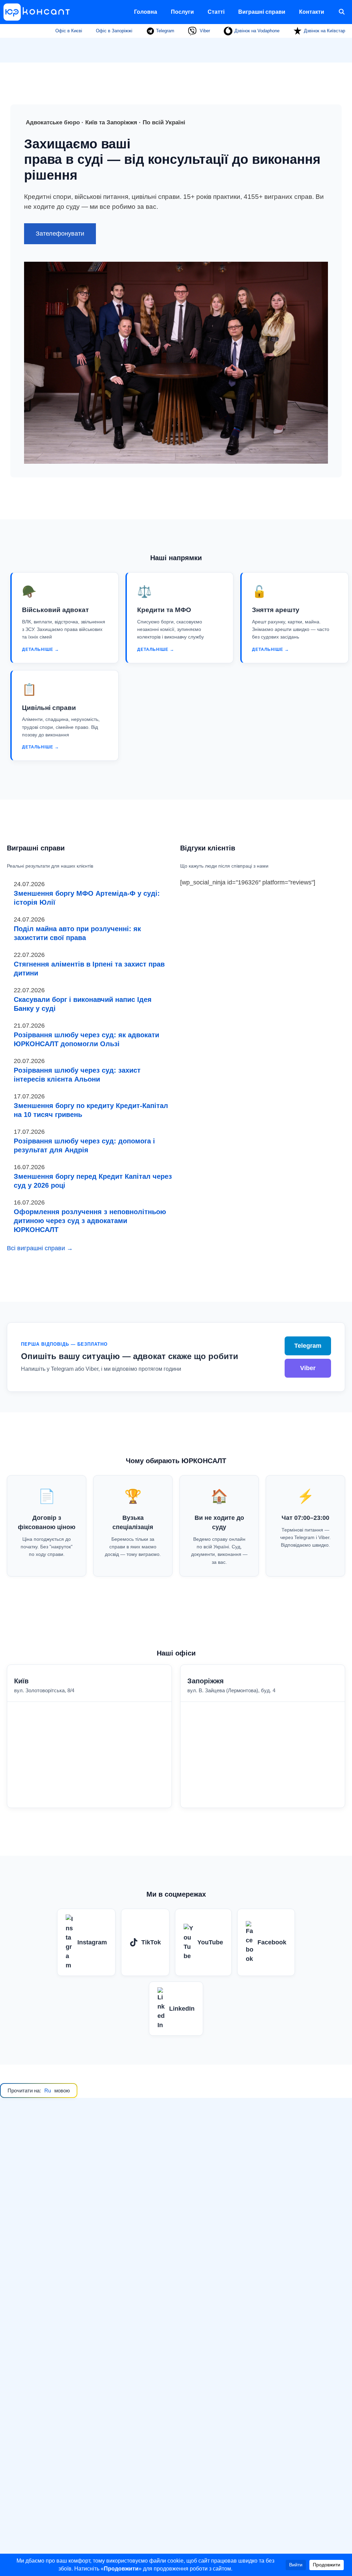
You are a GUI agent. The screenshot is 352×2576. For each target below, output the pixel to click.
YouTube (210, 1942)
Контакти (312, 12)
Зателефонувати (60, 234)
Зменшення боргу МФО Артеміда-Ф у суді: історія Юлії (87, 898)
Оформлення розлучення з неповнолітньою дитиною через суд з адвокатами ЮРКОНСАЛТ (90, 1221)
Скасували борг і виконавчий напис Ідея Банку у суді (83, 1004)
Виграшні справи (262, 12)
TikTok (151, 1942)
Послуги (182, 12)
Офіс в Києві (69, 31)
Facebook (272, 1942)
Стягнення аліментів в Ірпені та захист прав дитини (89, 969)
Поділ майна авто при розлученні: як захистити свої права (77, 933)
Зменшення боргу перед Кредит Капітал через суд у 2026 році (93, 1181)
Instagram (92, 1942)
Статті (216, 12)
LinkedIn (182, 2009)
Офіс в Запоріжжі (114, 31)
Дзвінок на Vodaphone (257, 31)
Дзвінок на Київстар (324, 31)
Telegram (164, 31)
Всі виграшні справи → (40, 1248)
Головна (146, 12)
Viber (204, 31)
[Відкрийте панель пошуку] (342, 12)
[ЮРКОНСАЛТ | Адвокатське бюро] (39, 12)
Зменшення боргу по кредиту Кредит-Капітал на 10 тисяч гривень (91, 1110)
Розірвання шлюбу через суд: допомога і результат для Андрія (84, 1145)
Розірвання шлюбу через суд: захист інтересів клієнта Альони (77, 1075)
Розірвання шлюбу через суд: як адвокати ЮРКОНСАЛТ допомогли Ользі (86, 1039)
